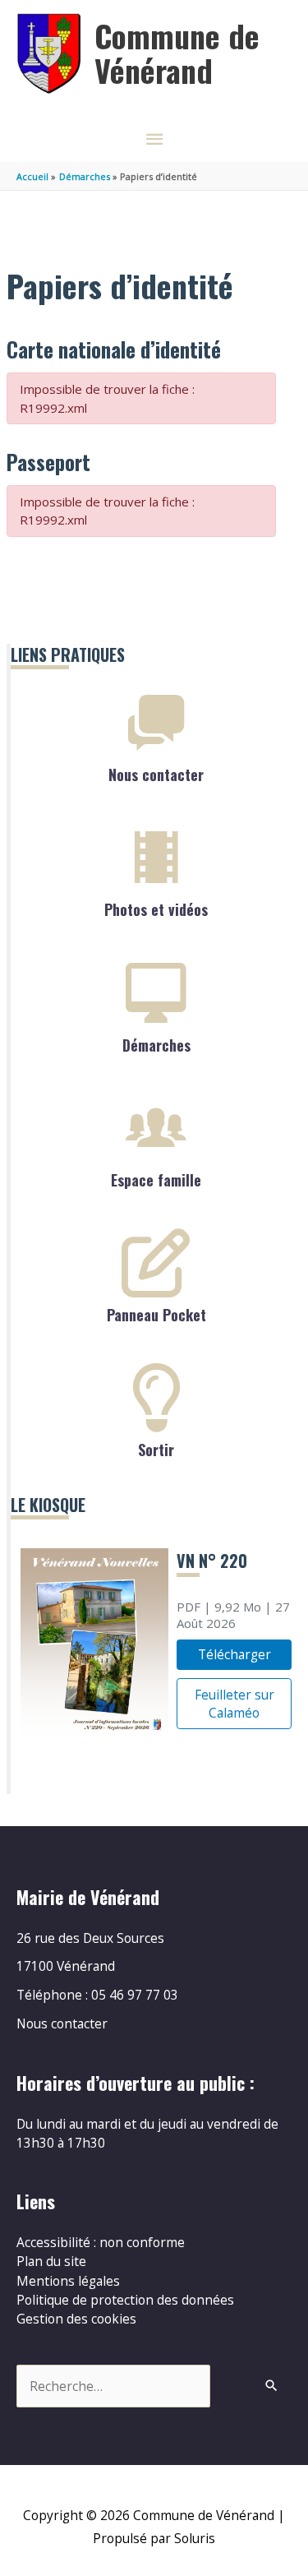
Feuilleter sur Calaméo (234, 1704)
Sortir (156, 1450)
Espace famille (156, 1180)
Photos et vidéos (156, 909)
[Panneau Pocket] (156, 1263)
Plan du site (51, 2261)
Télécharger (234, 1654)
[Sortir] (156, 1398)
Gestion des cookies (76, 2319)
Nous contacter (156, 775)
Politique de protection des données (125, 2300)
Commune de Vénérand (177, 53)
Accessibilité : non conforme (101, 2242)
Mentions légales (68, 2281)
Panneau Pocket (156, 1315)
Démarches (156, 1045)
